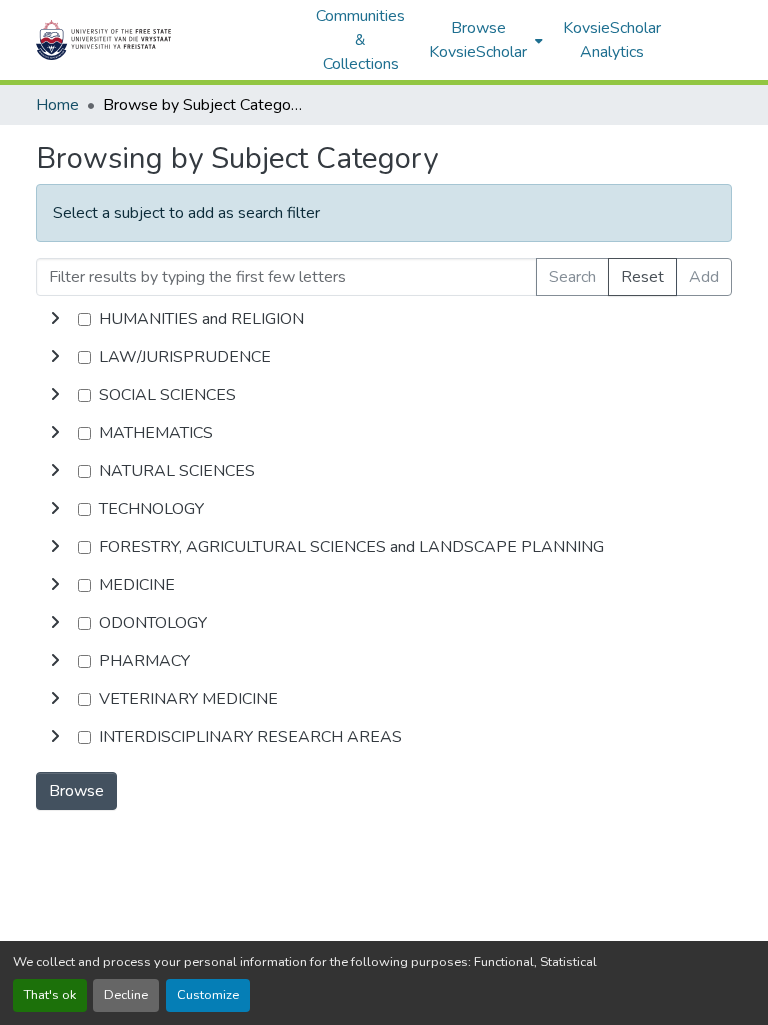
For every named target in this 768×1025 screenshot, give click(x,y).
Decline (126, 995)
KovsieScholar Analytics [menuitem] (612, 40)
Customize (208, 995)
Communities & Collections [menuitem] (360, 40)
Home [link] (57, 105)
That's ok (50, 995)
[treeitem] (384, 357)
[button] (166, 40)
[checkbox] (84, 319)
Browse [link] (76, 791)
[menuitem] (484, 40)
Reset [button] (642, 277)
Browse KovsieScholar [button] (478, 40)
